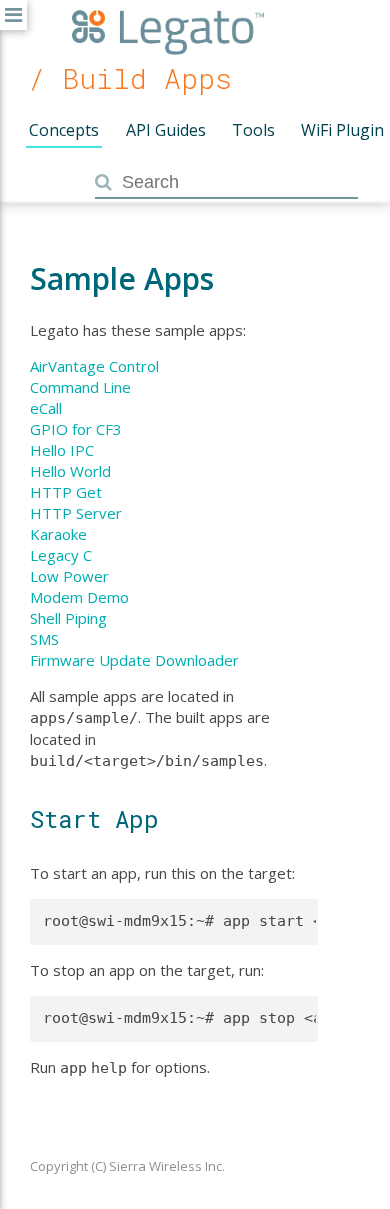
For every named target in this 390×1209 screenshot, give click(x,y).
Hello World (70, 471)
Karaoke (58, 534)
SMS (44, 639)
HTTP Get (66, 492)
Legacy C (61, 555)
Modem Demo (79, 597)
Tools (253, 130)
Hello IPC (62, 450)
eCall (46, 408)
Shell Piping (68, 618)
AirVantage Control (94, 366)
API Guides (166, 130)
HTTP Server (76, 513)
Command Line (80, 387)
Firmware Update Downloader (134, 660)
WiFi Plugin (342, 130)
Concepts (64, 130)
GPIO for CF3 (76, 429)
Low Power (69, 576)
